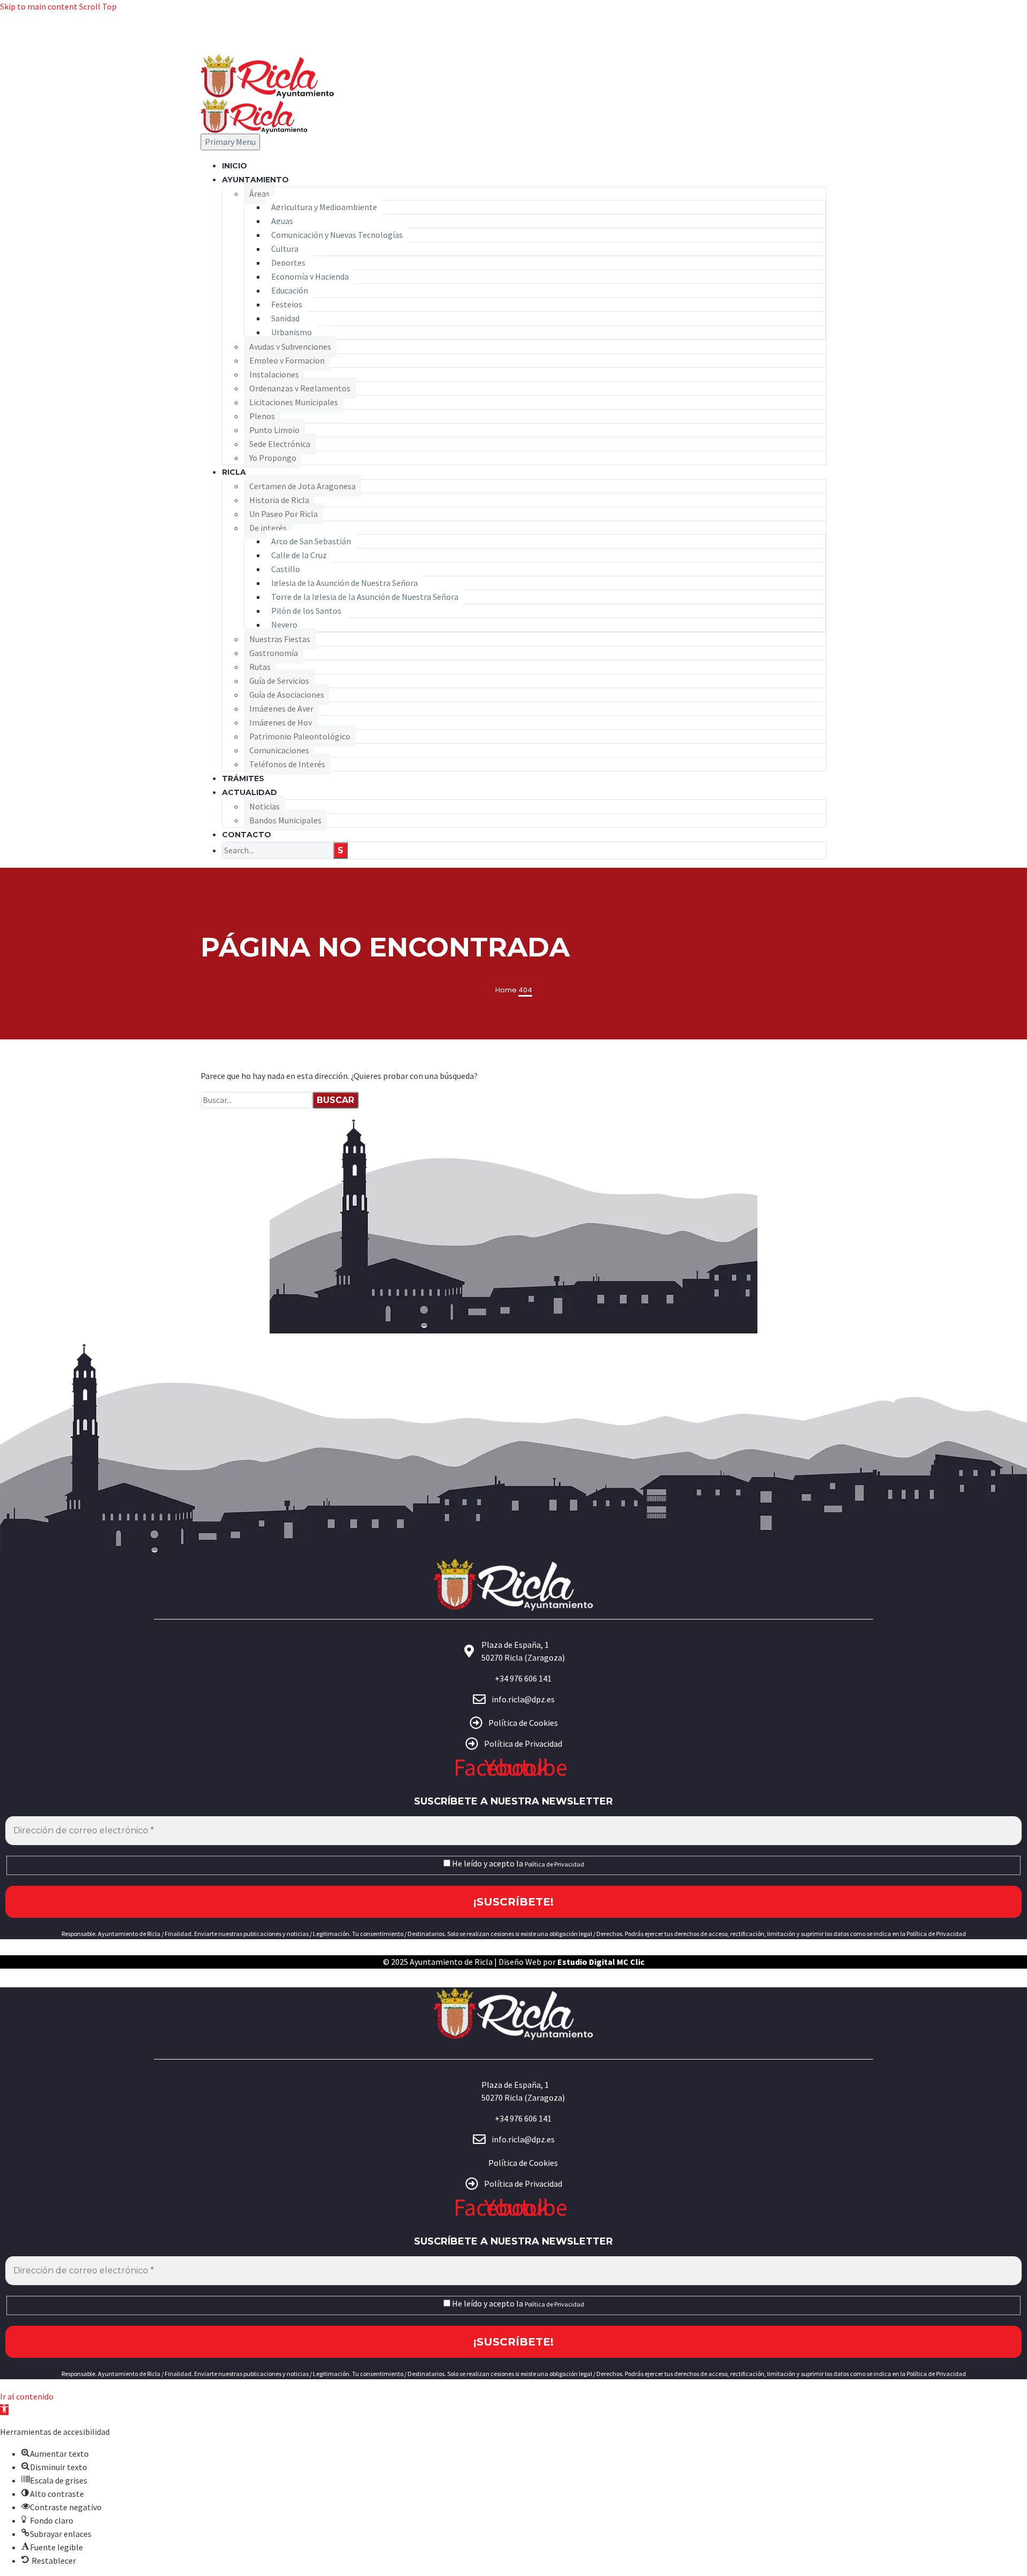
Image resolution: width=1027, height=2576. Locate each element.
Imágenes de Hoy (281, 722)
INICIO (235, 166)
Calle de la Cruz (299, 555)
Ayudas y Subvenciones (290, 346)
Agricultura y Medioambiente (324, 207)
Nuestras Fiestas (280, 639)
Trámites (243, 778)
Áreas (259, 194)
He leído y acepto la (517, 1864)
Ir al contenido (27, 2396)
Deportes (288, 263)
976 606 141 (803, 33)
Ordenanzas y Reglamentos (300, 388)
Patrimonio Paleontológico (300, 736)
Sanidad (285, 318)
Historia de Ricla (279, 500)
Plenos (262, 416)
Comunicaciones (279, 750)
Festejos (287, 304)
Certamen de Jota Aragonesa (302, 486)
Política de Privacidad (554, 1864)
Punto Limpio (274, 430)
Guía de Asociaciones (287, 695)
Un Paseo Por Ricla (283, 514)
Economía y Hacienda (310, 276)
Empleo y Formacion (287, 360)
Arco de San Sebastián (311, 541)
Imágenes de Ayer (281, 708)
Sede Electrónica (280, 444)
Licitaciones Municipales (294, 402)
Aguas (282, 221)
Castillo (286, 569)
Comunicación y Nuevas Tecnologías (337, 235)
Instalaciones (274, 374)
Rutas (260, 667)
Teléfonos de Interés (287, 764)
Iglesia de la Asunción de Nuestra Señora (344, 583)
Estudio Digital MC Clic (601, 1962)
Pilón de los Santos (306, 611)
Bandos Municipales (285, 820)
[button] (4, 2410)
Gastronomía (274, 653)
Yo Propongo (273, 458)
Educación (290, 290)
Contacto (247, 835)
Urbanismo (292, 332)
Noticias (265, 806)
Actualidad (250, 792)
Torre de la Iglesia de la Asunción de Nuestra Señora (365, 597)
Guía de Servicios (279, 681)
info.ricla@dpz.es (792, 47)
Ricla (234, 472)
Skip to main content (39, 6)
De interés (268, 528)
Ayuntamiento (255, 180)
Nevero (284, 624)
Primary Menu (230, 142)
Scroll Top (98, 6)
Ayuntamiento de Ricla (451, 1962)
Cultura (285, 249)
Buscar (335, 1100)
